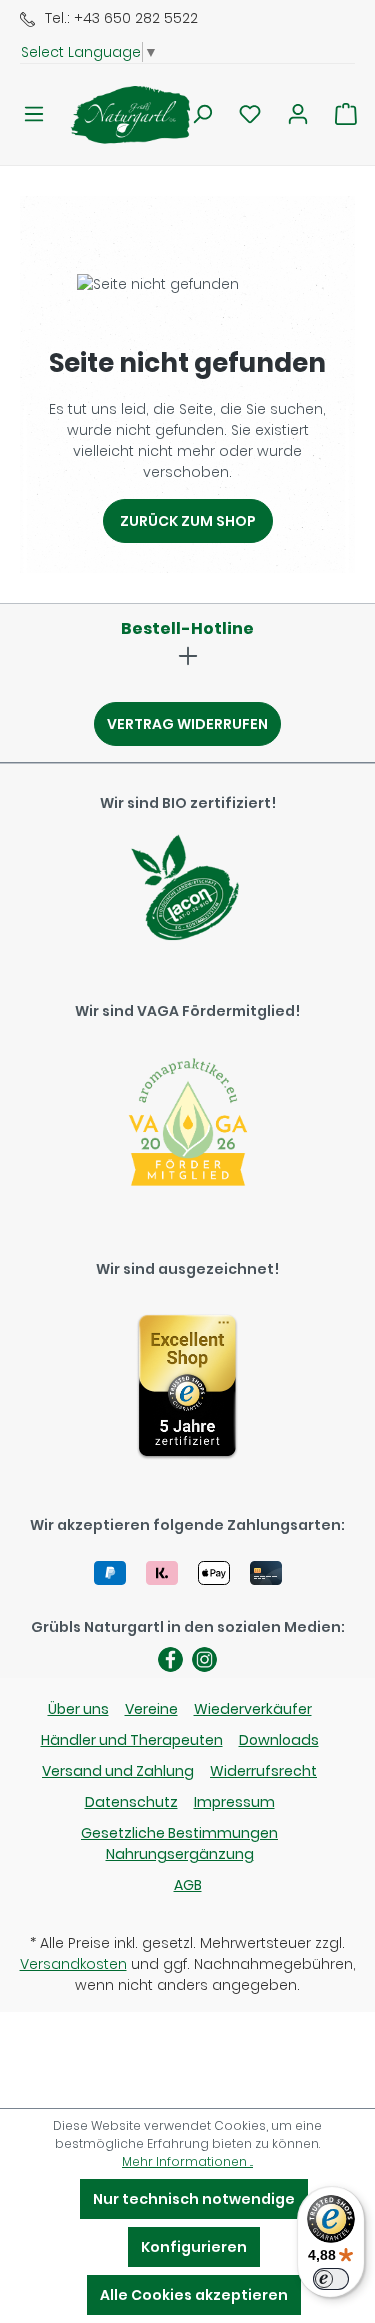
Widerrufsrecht (263, 1771)
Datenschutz (131, 1802)
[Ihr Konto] (298, 114)
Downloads (279, 1740)
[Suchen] (202, 114)
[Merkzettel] (250, 114)
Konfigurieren (194, 2247)
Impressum (234, 1802)
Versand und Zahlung (118, 1771)
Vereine (151, 1709)
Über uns (78, 1709)
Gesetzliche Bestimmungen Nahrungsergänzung (179, 1843)
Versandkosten (73, 1964)
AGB (188, 1885)
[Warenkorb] (346, 114)
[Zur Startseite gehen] (118, 114)
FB (170, 1659)
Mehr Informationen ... (187, 2161)
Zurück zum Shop (188, 521)
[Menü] (34, 114)
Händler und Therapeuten (132, 1740)
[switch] (331, 2279)
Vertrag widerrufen (187, 724)
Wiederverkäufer (253, 1709)
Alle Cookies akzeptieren (194, 2295)
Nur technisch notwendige (194, 2199)
